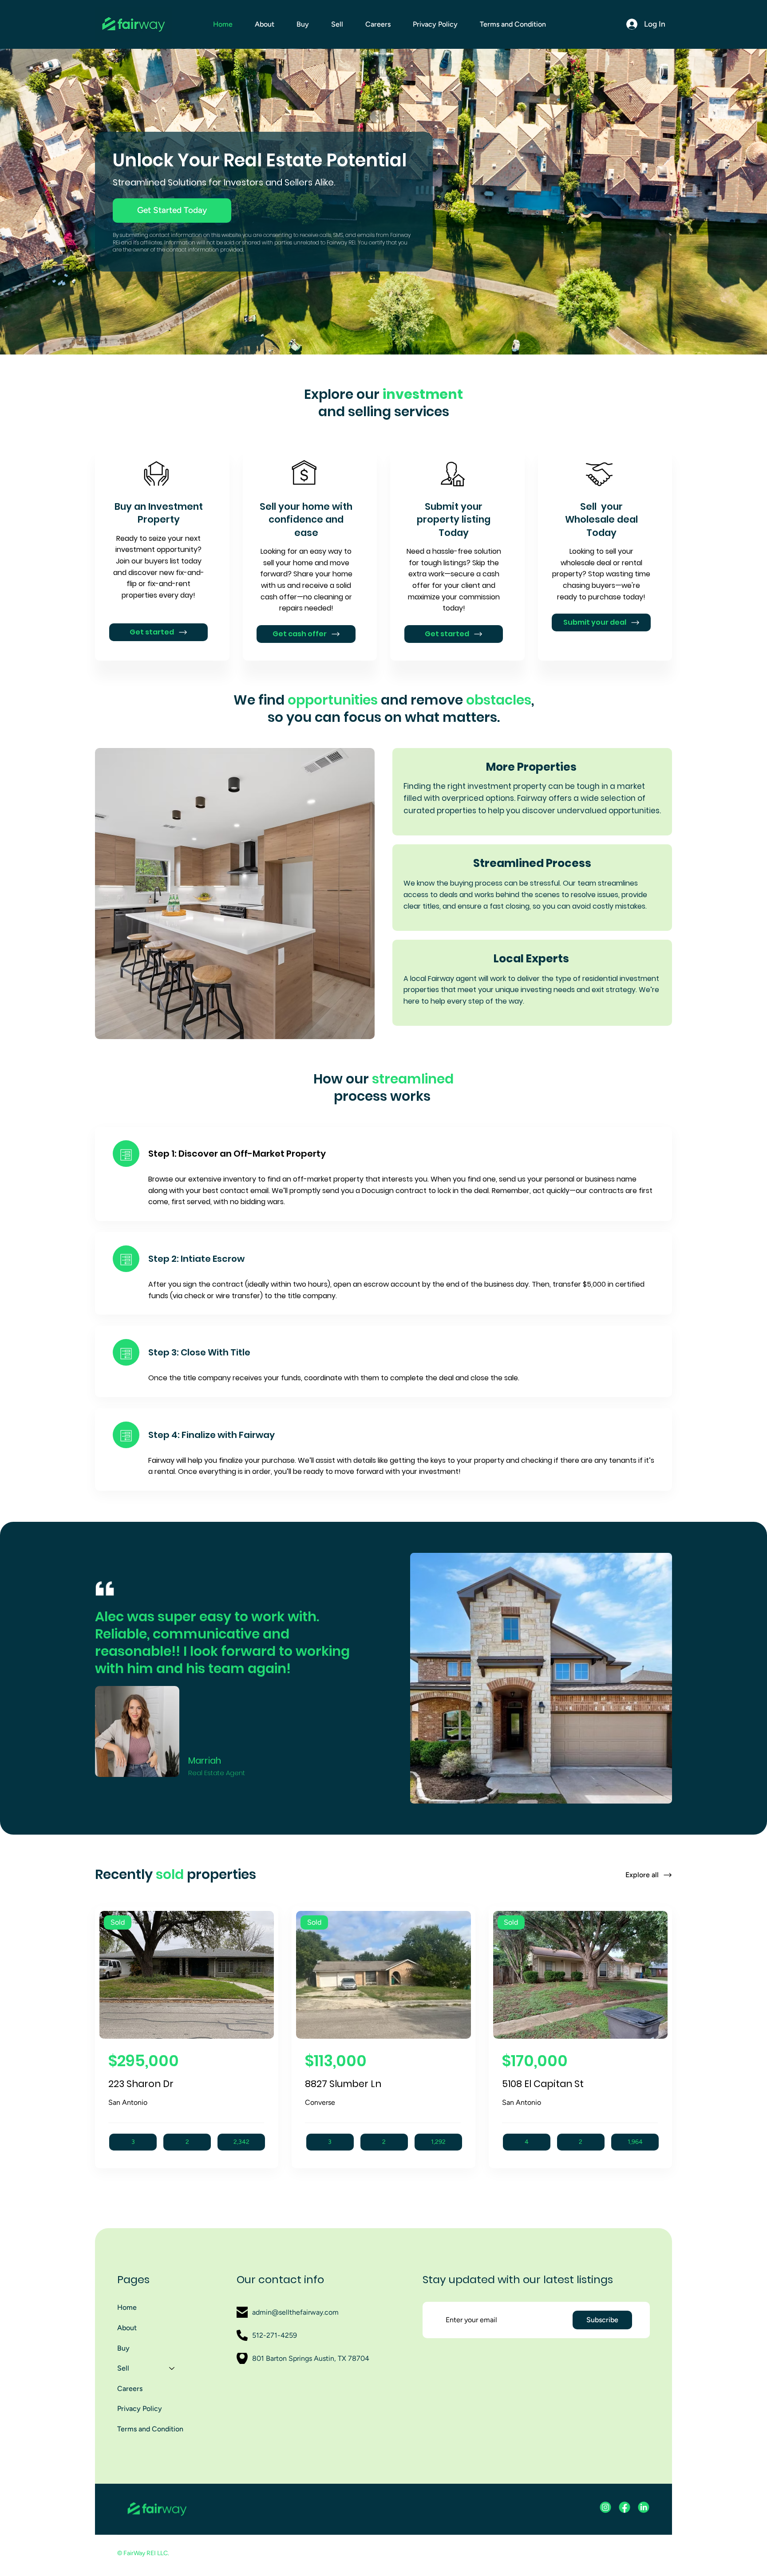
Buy (123, 2348)
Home (127, 2307)
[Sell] (172, 2368)
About (127, 2328)
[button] (337, 24)
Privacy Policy (140, 2409)
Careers (130, 2389)
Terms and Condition (150, 2429)
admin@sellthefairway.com (295, 2312)
